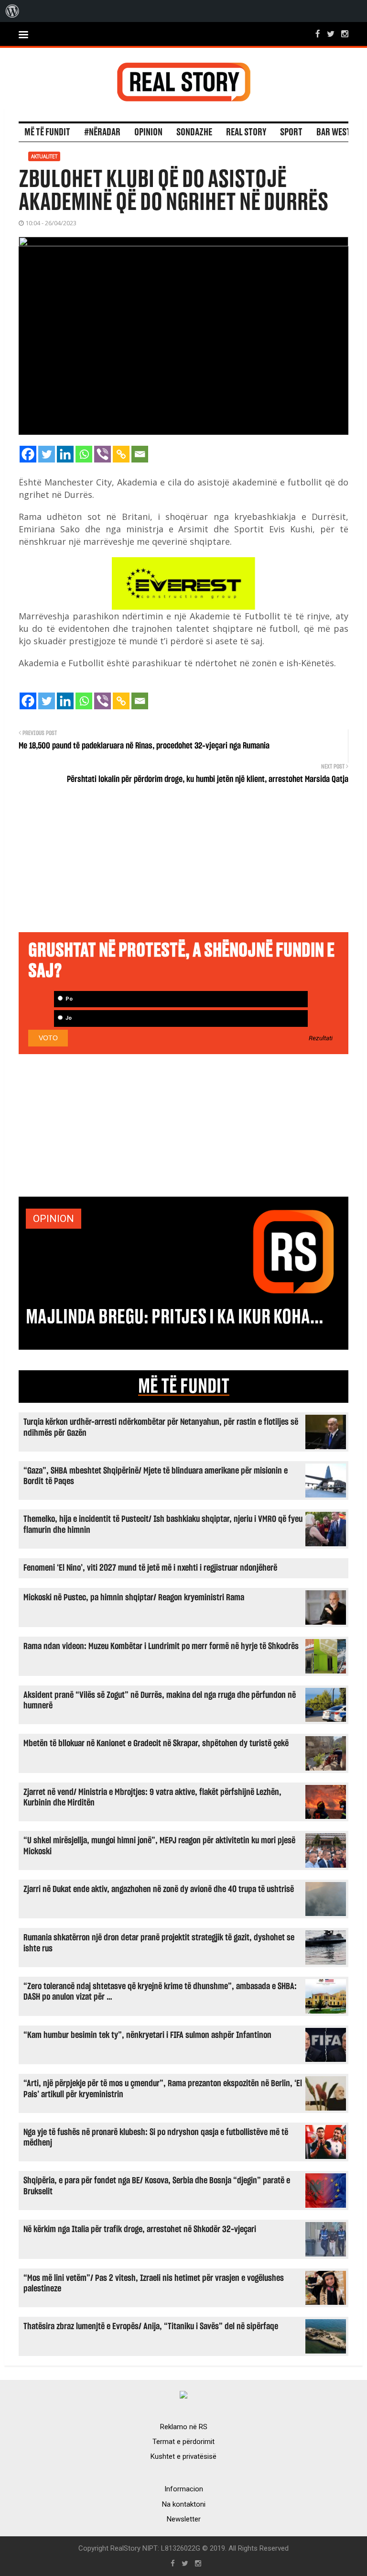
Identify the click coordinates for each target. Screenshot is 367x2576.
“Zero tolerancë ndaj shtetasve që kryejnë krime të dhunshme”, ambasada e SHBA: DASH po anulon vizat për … (160, 1992)
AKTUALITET (44, 156)
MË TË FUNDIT (184, 1387)
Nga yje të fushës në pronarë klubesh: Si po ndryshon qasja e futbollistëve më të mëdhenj (156, 2138)
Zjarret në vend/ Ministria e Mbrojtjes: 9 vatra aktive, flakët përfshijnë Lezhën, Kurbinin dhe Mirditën (152, 1798)
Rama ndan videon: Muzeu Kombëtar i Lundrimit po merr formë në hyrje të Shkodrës (161, 1646)
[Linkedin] (65, 454)
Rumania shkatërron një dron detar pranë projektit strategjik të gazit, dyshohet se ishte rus (159, 1943)
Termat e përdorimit (183, 2442)
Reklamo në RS (184, 2427)
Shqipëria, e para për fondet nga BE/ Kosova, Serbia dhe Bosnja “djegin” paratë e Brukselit (157, 2186)
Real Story (246, 132)
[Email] (140, 454)
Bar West (334, 132)
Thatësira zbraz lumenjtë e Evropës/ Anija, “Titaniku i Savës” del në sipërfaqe (151, 2327)
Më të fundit (47, 132)
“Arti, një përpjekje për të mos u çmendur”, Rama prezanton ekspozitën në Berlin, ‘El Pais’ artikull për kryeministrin (163, 2089)
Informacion (184, 2489)
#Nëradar (102, 132)
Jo (68, 1018)
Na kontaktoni (184, 2504)
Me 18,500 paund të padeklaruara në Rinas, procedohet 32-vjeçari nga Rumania (144, 746)
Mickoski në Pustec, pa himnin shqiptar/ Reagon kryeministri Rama (134, 1598)
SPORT (291, 132)
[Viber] (103, 454)
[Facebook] (28, 454)
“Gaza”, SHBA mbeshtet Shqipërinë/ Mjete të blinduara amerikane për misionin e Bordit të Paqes (156, 1476)
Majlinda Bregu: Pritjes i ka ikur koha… (174, 1317)
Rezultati (321, 1038)
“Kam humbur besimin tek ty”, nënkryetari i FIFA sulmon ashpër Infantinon (147, 2035)
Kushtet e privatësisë (183, 2456)
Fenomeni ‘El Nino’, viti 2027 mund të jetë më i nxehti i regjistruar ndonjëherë (150, 1568)
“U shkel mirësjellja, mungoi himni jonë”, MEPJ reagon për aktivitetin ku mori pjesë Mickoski (159, 1846)
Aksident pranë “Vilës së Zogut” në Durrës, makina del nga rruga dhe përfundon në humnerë (160, 1701)
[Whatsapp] (84, 454)
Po (68, 999)
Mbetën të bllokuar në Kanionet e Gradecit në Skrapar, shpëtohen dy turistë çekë (156, 1744)
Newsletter (184, 2519)
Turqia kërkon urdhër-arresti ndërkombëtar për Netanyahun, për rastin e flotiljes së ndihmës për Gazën (161, 1427)
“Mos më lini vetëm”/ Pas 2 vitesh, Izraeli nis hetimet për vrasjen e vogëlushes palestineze (154, 2284)
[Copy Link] (121, 454)
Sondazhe (194, 132)
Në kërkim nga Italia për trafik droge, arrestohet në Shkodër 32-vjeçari (140, 2229)
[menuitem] (12, 11)
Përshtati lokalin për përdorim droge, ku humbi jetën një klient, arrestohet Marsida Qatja (208, 780)
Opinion (148, 132)
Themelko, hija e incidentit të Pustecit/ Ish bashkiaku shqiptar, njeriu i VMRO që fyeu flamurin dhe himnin (163, 1525)
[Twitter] (47, 454)
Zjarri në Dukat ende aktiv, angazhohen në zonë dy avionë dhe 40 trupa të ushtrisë (159, 1889)
